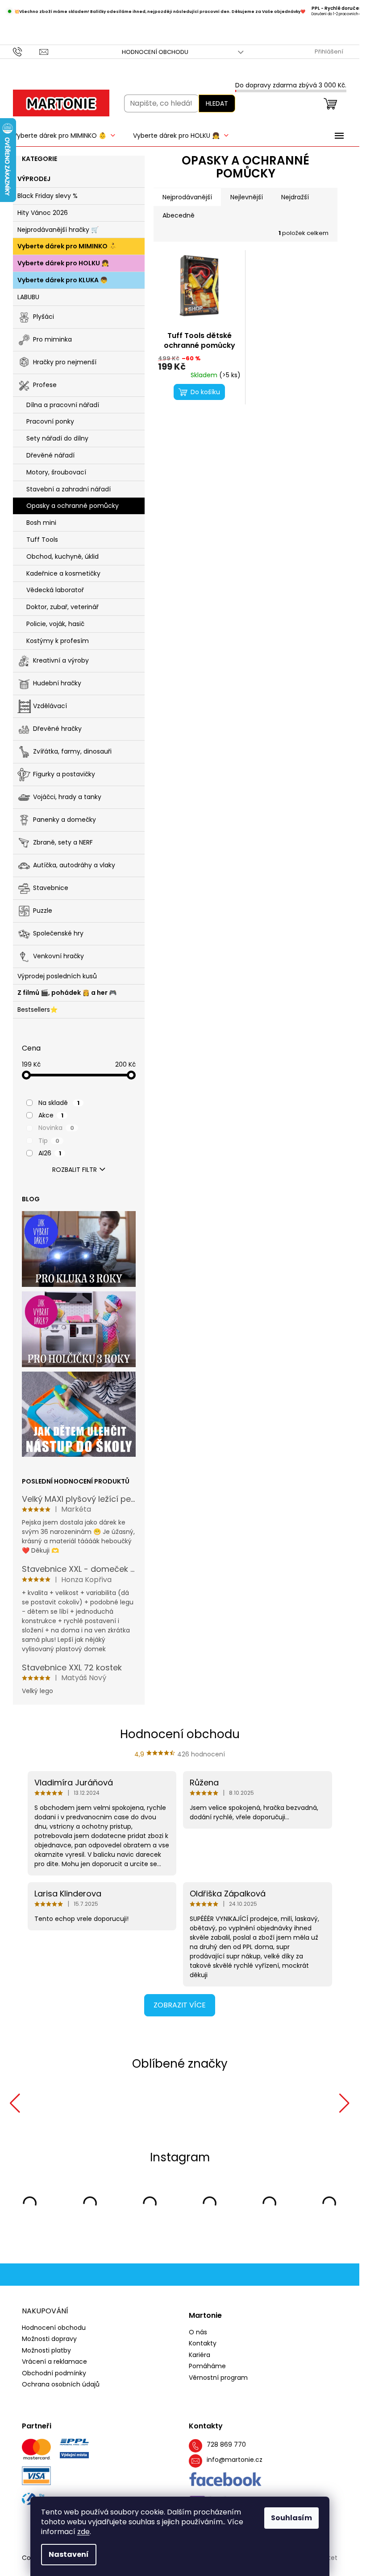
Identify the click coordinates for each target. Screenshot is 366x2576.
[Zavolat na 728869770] (26, 52)
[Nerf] (91, 2103)
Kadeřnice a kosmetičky (63, 573)
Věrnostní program (218, 2376)
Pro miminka (52, 339)
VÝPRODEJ (34, 179)
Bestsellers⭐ (37, 1010)
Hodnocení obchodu (155, 52)
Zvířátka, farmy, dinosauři (72, 751)
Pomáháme (207, 2365)
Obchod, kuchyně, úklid (62, 556)
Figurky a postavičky (64, 774)
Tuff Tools (42, 540)
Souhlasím (291, 2518)
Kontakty (203, 2342)
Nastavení (69, 2554)
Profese (45, 384)
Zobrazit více (180, 2005)
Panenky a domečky (64, 819)
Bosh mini (41, 523)
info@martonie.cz (235, 2459)
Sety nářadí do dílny (57, 438)
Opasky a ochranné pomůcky (73, 506)
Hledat (217, 103)
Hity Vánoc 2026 (43, 213)
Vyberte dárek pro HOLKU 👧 (63, 263)
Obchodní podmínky (54, 2372)
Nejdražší (295, 197)
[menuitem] (64, 136)
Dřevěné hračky (57, 728)
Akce (51, 1115)
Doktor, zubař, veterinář (62, 607)
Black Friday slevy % (48, 196)
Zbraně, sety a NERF (63, 842)
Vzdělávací (50, 705)
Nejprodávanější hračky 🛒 (58, 230)
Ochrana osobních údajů (61, 2383)
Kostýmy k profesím (58, 641)
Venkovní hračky (58, 956)
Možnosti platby (46, 2349)
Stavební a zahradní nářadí (69, 489)
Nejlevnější (247, 197)
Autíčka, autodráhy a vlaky (74, 865)
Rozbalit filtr (75, 1170)
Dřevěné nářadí (50, 455)
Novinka (56, 1128)
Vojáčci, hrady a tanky (67, 796)
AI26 (50, 1153)
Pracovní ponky (50, 421)
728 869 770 (226, 2443)
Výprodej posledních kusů (57, 976)
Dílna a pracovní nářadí (63, 405)
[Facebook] (226, 2478)
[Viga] (248, 2103)
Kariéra (200, 2354)
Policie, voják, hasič (55, 624)
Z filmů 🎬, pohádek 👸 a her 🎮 (67, 993)
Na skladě (59, 1103)
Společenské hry (58, 933)
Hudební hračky (57, 683)
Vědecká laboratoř (55, 590)
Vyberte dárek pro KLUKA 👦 (62, 280)
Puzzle (43, 910)
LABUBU (28, 297)
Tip (49, 1141)
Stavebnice (51, 887)
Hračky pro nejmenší (65, 362)
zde (83, 2532)
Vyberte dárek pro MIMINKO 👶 (67, 246)
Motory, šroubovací (56, 472)
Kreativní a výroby (61, 660)
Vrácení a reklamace (54, 2360)
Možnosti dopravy (49, 2337)
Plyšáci (44, 316)
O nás (198, 2331)
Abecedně (179, 215)
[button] (15, 2103)
